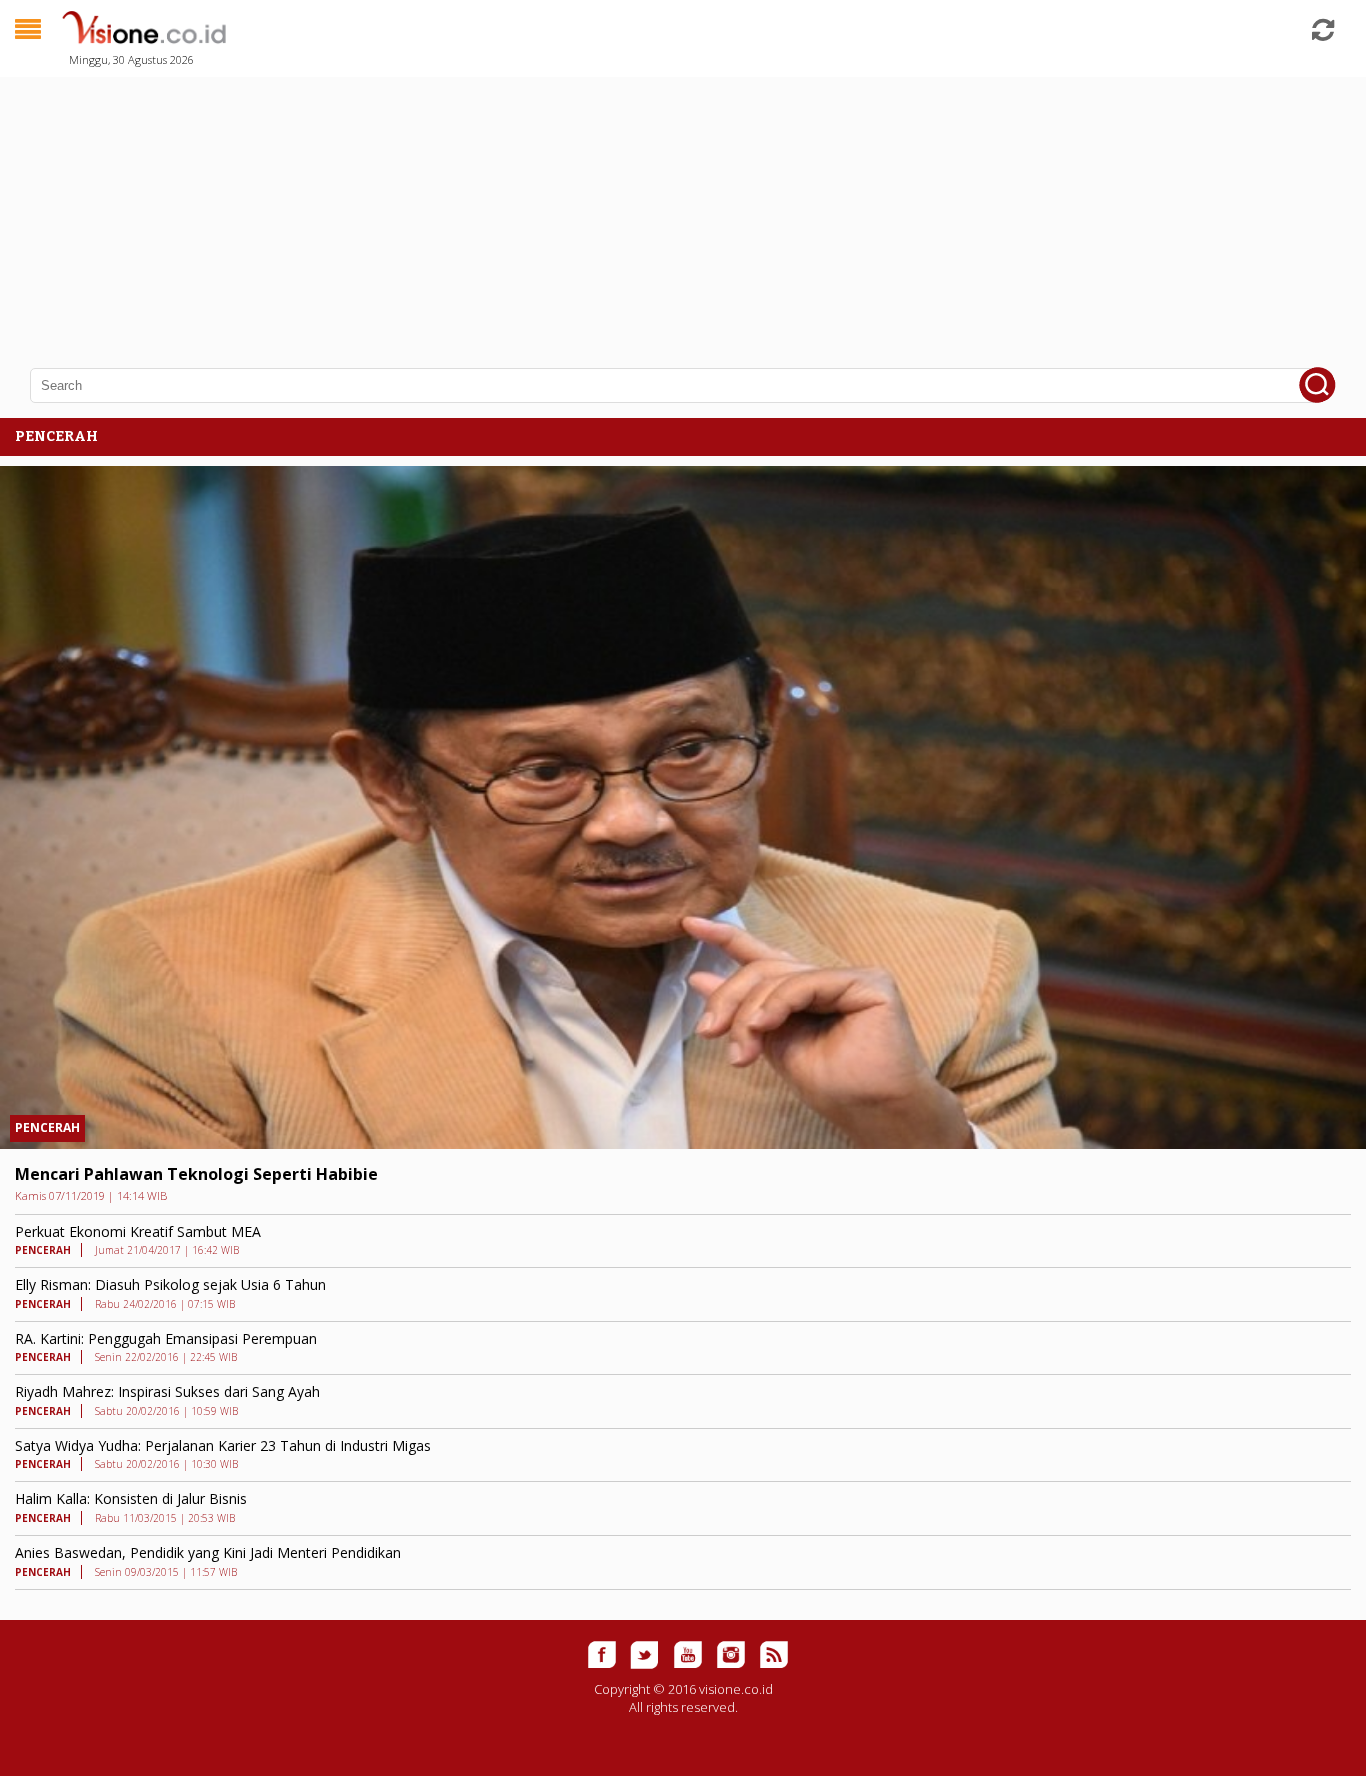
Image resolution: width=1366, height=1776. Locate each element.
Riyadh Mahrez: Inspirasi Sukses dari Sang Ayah (167, 1391)
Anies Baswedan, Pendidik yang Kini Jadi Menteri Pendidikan (208, 1552)
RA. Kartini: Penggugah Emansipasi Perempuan (166, 1338)
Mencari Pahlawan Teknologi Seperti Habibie (196, 1174)
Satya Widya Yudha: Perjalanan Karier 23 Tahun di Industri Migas (223, 1445)
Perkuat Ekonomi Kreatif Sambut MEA (138, 1231)
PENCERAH (47, 1127)
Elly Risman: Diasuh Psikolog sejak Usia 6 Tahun (170, 1284)
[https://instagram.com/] (731, 1655)
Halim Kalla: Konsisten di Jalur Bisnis (131, 1498)
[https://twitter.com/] (645, 1655)
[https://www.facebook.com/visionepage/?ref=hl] (602, 1655)
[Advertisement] (600, 210)
